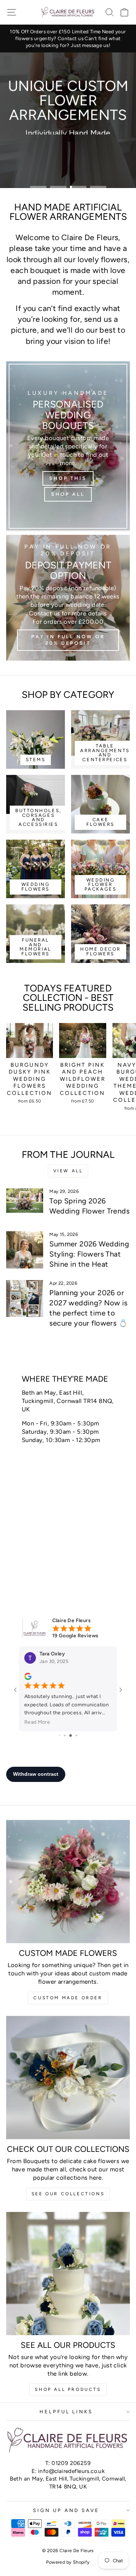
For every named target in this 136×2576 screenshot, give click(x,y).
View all (68, 1171)
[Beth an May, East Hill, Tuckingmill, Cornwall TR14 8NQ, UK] (68, 1471)
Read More (37, 1722)
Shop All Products (68, 2389)
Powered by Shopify (68, 2562)
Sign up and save (66, 2510)
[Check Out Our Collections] (68, 2078)
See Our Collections (68, 2194)
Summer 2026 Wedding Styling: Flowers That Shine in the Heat (89, 1254)
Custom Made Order (68, 1998)
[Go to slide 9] (67, 1735)
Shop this (43, 145)
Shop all (93, 145)
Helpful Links (66, 2411)
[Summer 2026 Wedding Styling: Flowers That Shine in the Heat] (25, 1250)
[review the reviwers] (28, 1678)
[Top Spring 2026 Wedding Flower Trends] (25, 1207)
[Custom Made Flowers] (68, 1882)
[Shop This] (68, 446)
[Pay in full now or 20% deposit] (68, 598)
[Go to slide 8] (62, 1735)
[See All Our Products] (68, 2274)
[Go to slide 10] (73, 1735)
